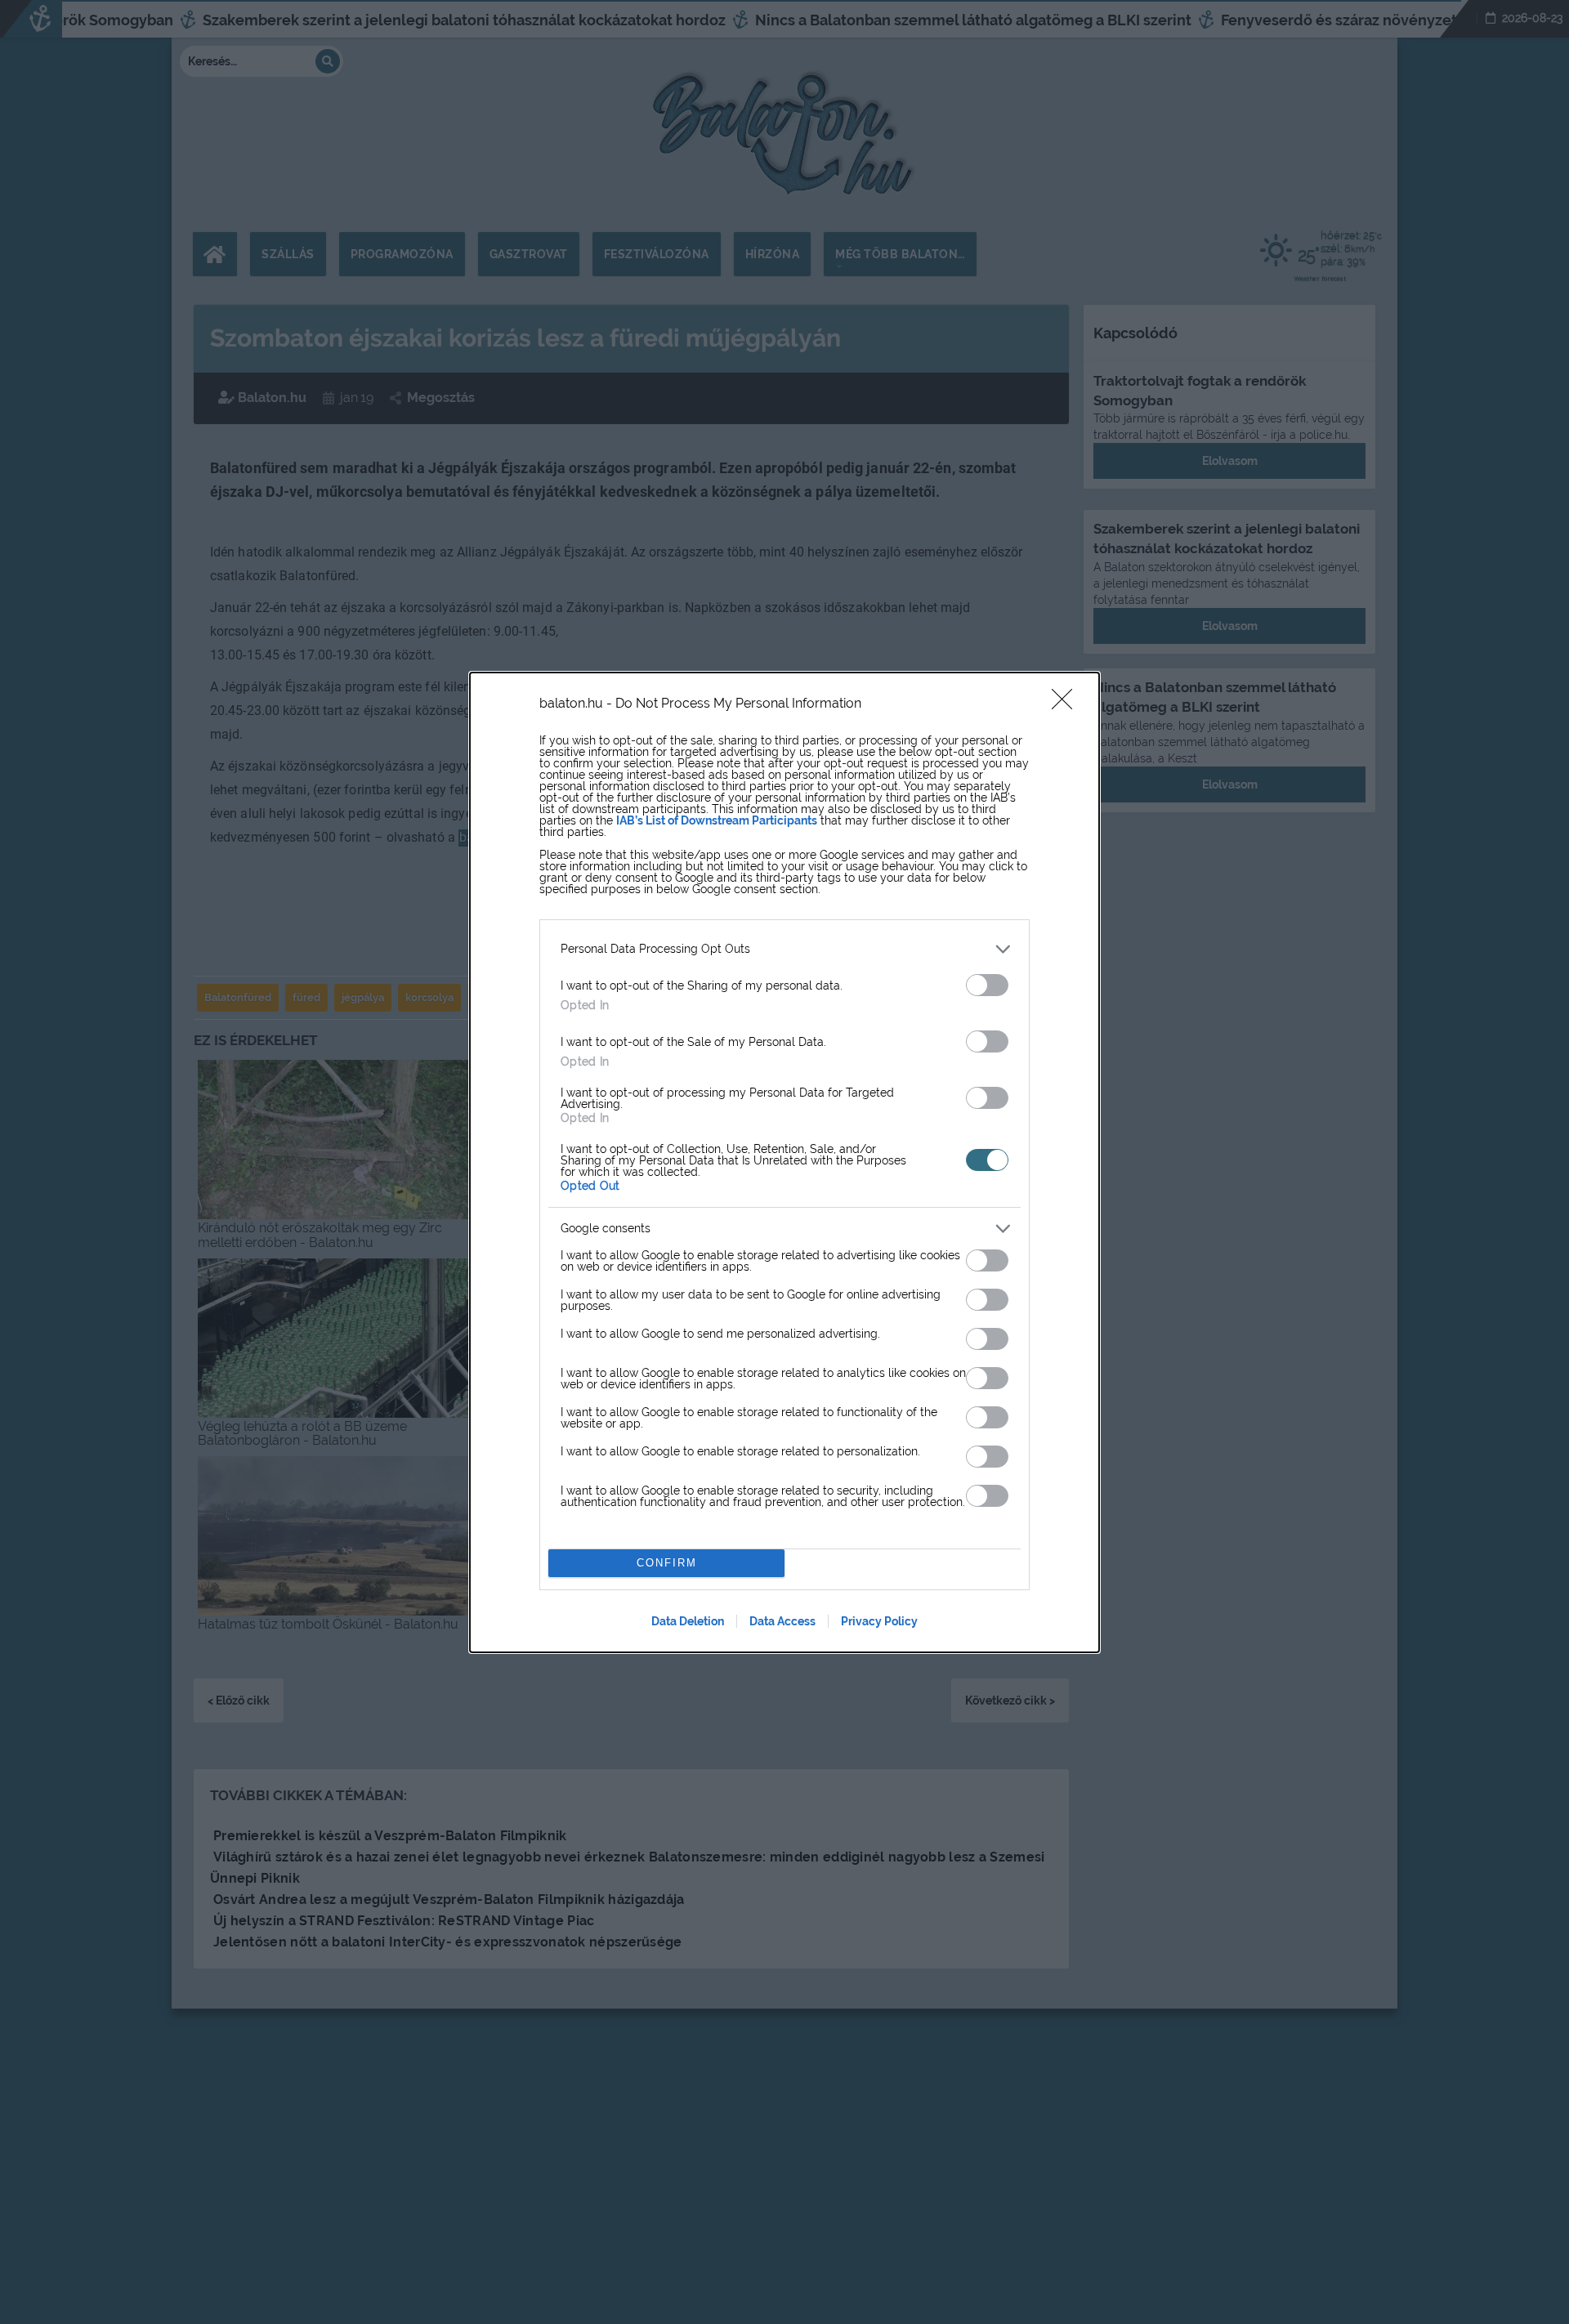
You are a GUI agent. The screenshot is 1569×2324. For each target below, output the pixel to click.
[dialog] (784, 1162)
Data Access (782, 1621)
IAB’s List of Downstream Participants (717, 820)
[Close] (1067, 704)
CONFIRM (667, 1563)
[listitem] (784, 949)
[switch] (987, 985)
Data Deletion (688, 1621)
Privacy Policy (879, 1621)
